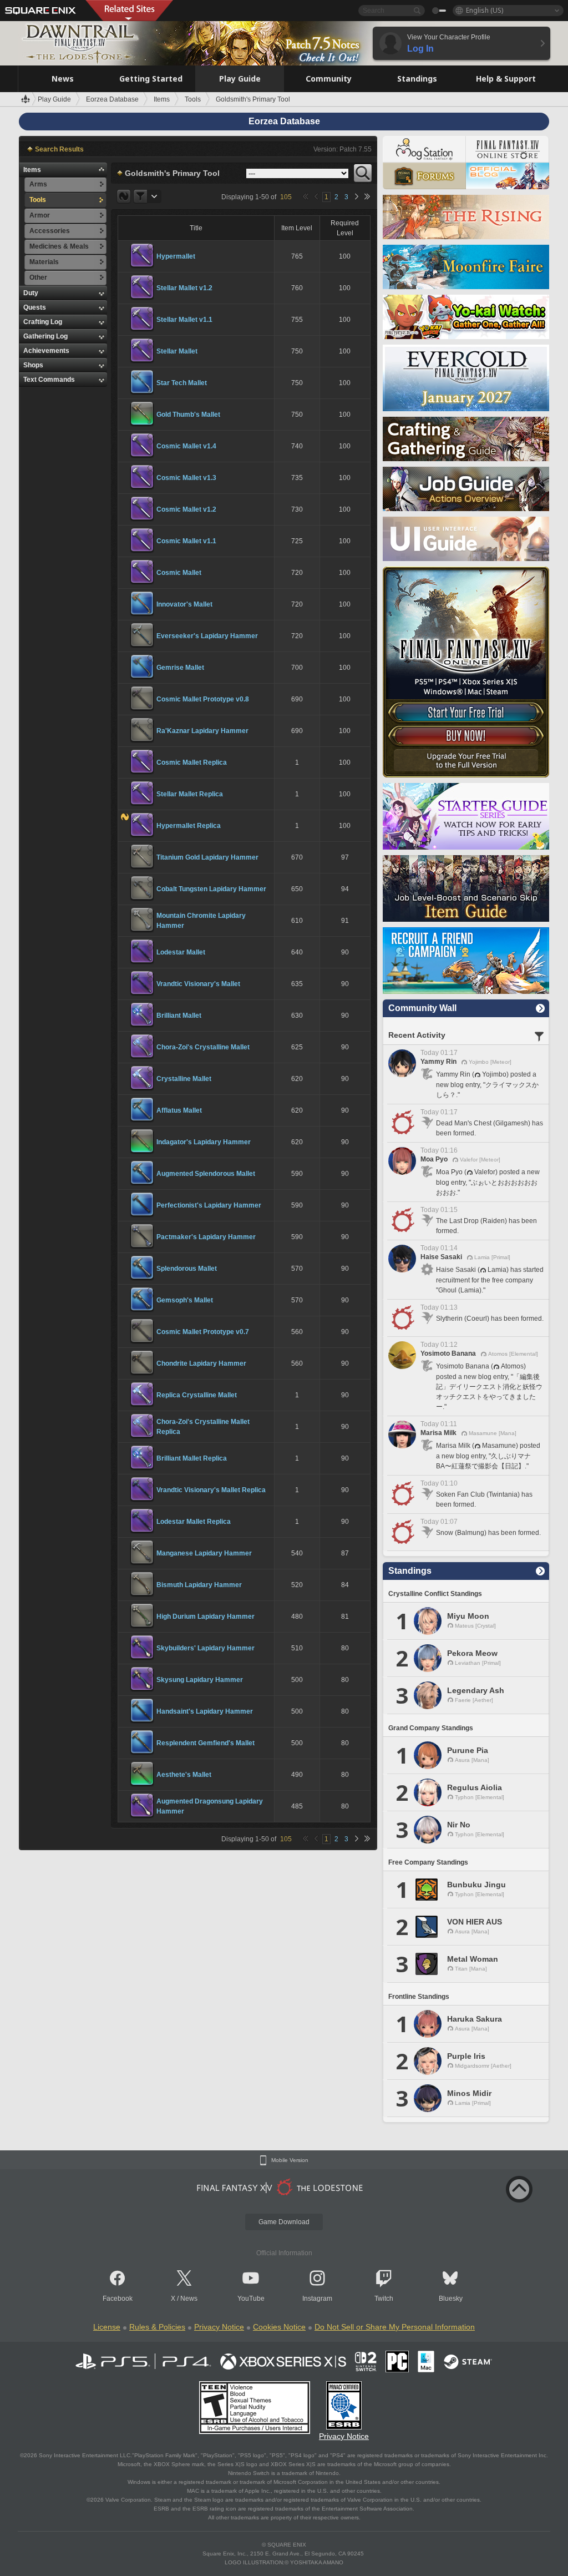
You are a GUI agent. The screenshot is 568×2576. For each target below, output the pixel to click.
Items (32, 170)
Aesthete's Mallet (184, 1775)
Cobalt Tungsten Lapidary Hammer (211, 889)
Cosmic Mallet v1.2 (186, 509)
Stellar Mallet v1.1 (184, 320)
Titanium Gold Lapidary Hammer (207, 857)
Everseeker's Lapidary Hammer (207, 636)
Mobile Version (290, 2160)
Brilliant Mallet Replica (192, 1458)
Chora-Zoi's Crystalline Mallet (203, 1047)
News (189, 2299)
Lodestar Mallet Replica (194, 1522)
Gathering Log (45, 336)
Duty (31, 293)
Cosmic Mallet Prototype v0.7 (203, 1332)
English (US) (485, 10)
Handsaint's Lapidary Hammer (205, 1711)
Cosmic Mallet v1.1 (186, 541)
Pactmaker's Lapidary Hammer (206, 1237)
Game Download (284, 2222)
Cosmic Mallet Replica (192, 762)
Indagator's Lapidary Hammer (204, 1142)
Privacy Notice (219, 2327)
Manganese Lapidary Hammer (204, 1553)
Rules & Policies (157, 2327)
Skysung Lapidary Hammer (200, 1680)
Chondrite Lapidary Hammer (201, 1363)
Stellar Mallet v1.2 (184, 288)
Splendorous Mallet (187, 1269)
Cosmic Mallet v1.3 (186, 478)
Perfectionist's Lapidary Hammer (209, 1205)
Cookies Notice (279, 2327)
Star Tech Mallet (182, 383)
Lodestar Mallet (181, 952)
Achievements (46, 351)
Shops (33, 365)
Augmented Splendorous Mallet (206, 1174)
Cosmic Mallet (179, 573)
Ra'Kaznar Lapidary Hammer (202, 731)
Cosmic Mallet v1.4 (186, 446)
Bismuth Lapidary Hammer (199, 1585)
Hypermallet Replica (189, 826)
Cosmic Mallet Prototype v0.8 (203, 699)
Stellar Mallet (177, 351)
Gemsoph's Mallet (185, 1300)
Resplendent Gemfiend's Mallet (206, 1743)
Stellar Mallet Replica (190, 794)
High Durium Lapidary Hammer (206, 1617)
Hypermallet (176, 256)
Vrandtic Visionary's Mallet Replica (211, 1490)
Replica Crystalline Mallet (197, 1395)
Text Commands (49, 380)
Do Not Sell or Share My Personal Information (395, 2327)
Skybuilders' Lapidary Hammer (206, 1648)
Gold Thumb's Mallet (188, 415)
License (107, 2327)
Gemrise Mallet (180, 668)
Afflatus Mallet (179, 1110)
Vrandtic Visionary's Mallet (198, 984)
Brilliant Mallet (179, 1016)
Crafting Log (43, 322)
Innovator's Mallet (184, 604)
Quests (35, 307)
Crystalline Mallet (184, 1079)
